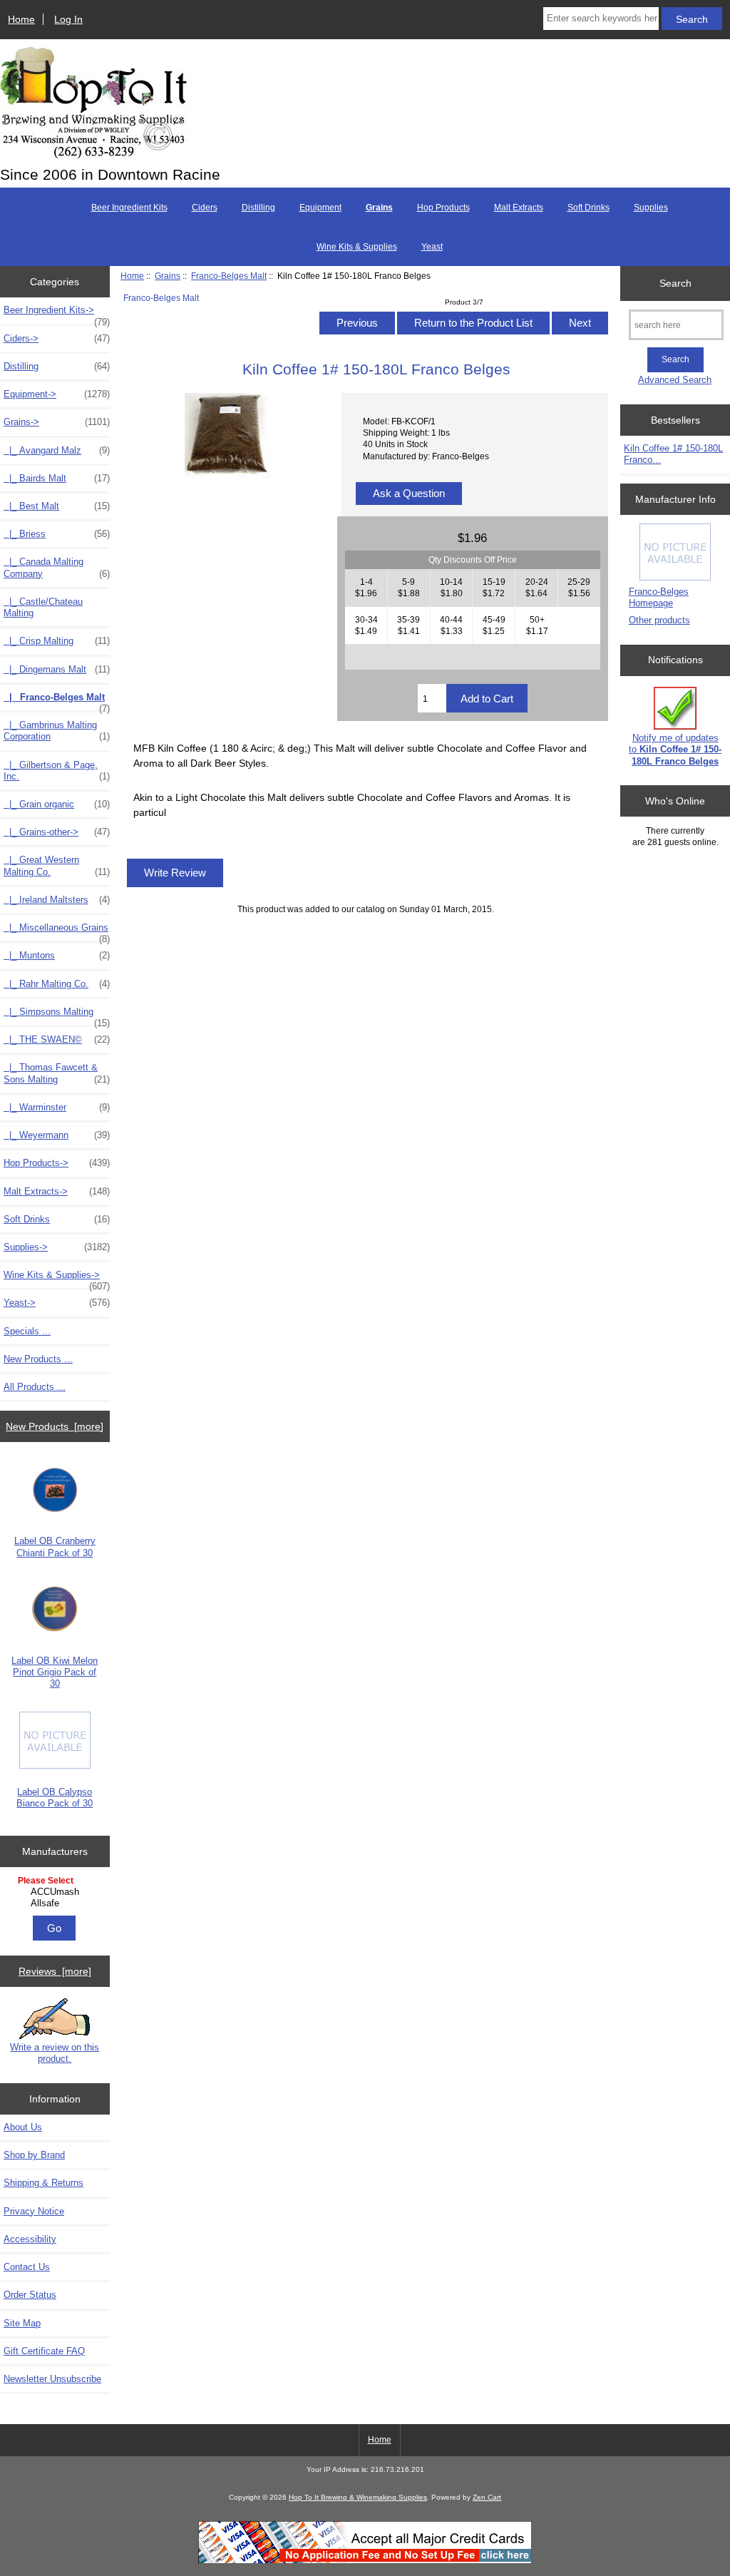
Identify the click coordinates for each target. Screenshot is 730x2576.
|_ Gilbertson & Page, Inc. (57, 771)
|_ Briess (57, 534)
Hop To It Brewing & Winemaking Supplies (358, 2497)
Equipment (320, 208)
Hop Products (443, 208)
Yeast (432, 247)
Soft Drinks (588, 208)
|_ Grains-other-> (57, 832)
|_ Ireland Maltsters (57, 900)
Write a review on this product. (55, 2053)
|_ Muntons (57, 955)
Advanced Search (675, 380)
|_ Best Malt (57, 506)
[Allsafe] (57, 1903)
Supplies (651, 208)
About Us (23, 2127)
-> (57, 422)
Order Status (30, 2295)
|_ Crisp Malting (57, 641)
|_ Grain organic (57, 804)
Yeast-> (57, 1303)
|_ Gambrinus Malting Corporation (57, 731)
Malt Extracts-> (57, 1191)
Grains (168, 276)
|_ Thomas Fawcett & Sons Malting (57, 1073)
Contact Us (27, 2267)
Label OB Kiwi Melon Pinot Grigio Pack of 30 (55, 1672)
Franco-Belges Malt (229, 276)
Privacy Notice (34, 2211)
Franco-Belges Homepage (659, 597)
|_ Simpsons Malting (57, 1016)
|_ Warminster (57, 1107)
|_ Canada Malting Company (57, 567)
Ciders (205, 208)
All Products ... (35, 1387)
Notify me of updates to (675, 749)
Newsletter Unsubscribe (52, 2379)
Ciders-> (57, 338)
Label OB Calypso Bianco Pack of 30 (55, 1798)
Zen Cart (487, 2497)
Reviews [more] (55, 1971)
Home (21, 19)
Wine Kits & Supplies (357, 247)
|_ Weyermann (57, 1135)
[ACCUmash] (57, 1892)
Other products (659, 620)
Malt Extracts (519, 208)
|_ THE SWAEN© (57, 1039)
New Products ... (38, 1359)
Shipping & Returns (43, 2183)
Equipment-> (57, 394)
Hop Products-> (57, 1163)
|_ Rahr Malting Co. (57, 984)
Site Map (22, 2323)
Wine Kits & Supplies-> (57, 1279)
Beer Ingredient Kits (129, 208)
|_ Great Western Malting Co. (57, 865)
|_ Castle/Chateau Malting (43, 607)
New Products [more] (55, 1426)
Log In (68, 19)
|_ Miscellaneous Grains (57, 931)
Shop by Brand (34, 2155)
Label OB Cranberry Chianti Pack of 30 (55, 1547)
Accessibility (30, 2239)
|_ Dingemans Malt (57, 669)
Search (675, 283)
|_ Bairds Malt (57, 478)
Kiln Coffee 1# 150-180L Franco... (673, 454)
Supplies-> (57, 1247)
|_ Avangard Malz (57, 450)
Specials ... (27, 1331)
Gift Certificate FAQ (44, 2351)
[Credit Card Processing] (365, 2561)
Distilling (258, 208)
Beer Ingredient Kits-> (57, 314)
